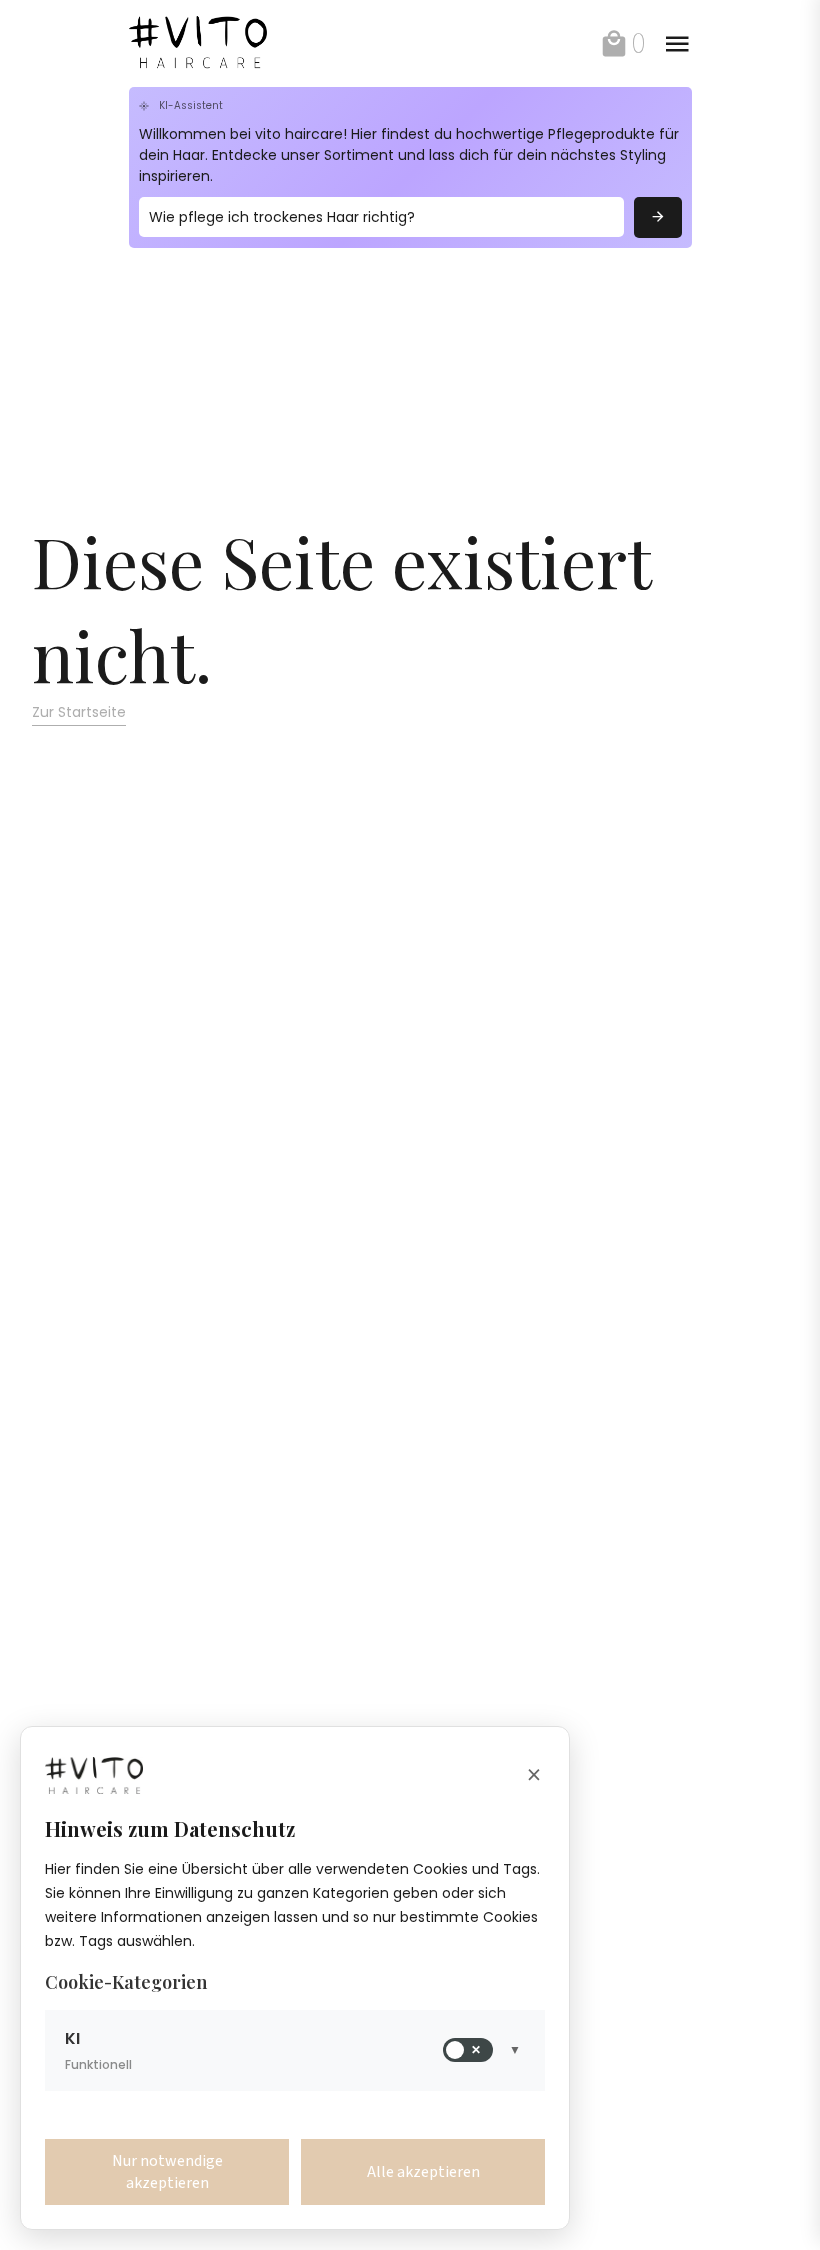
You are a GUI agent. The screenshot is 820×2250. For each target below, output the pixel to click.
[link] (217, 43)
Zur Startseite (79, 712)
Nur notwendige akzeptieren (167, 2172)
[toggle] (677, 44)
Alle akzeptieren (423, 2172)
